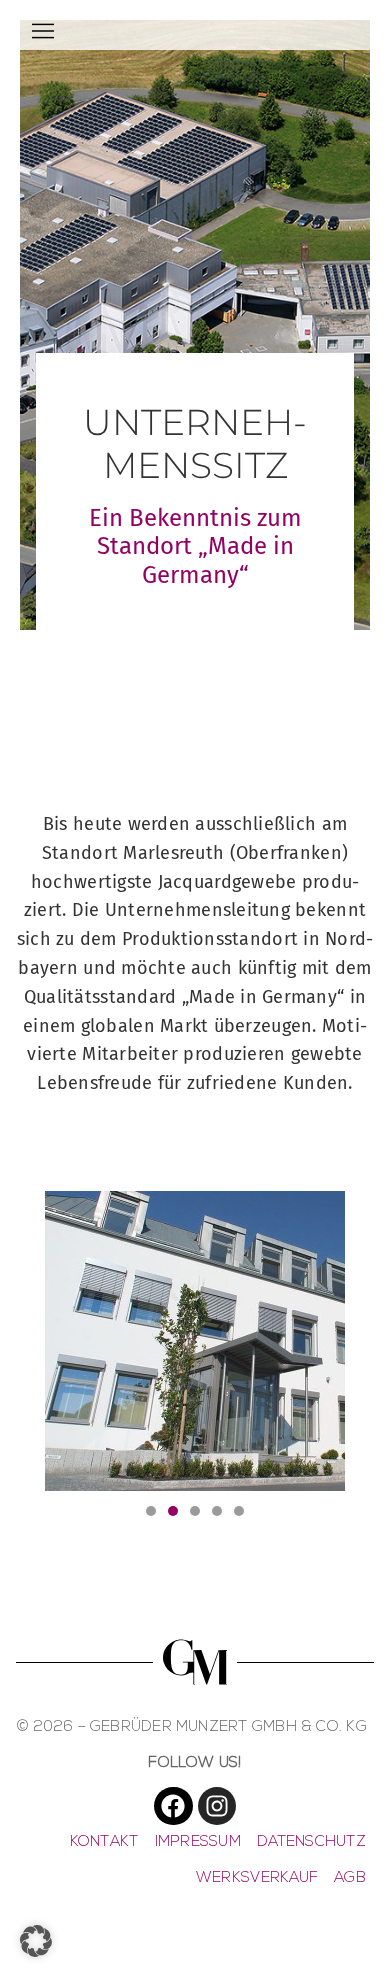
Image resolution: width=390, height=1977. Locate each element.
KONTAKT (104, 1842)
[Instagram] (217, 1806)
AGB (350, 1878)
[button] (151, 1511)
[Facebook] (173, 1806)
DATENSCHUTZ (311, 1842)
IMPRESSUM (198, 1842)
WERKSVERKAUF (257, 1878)
